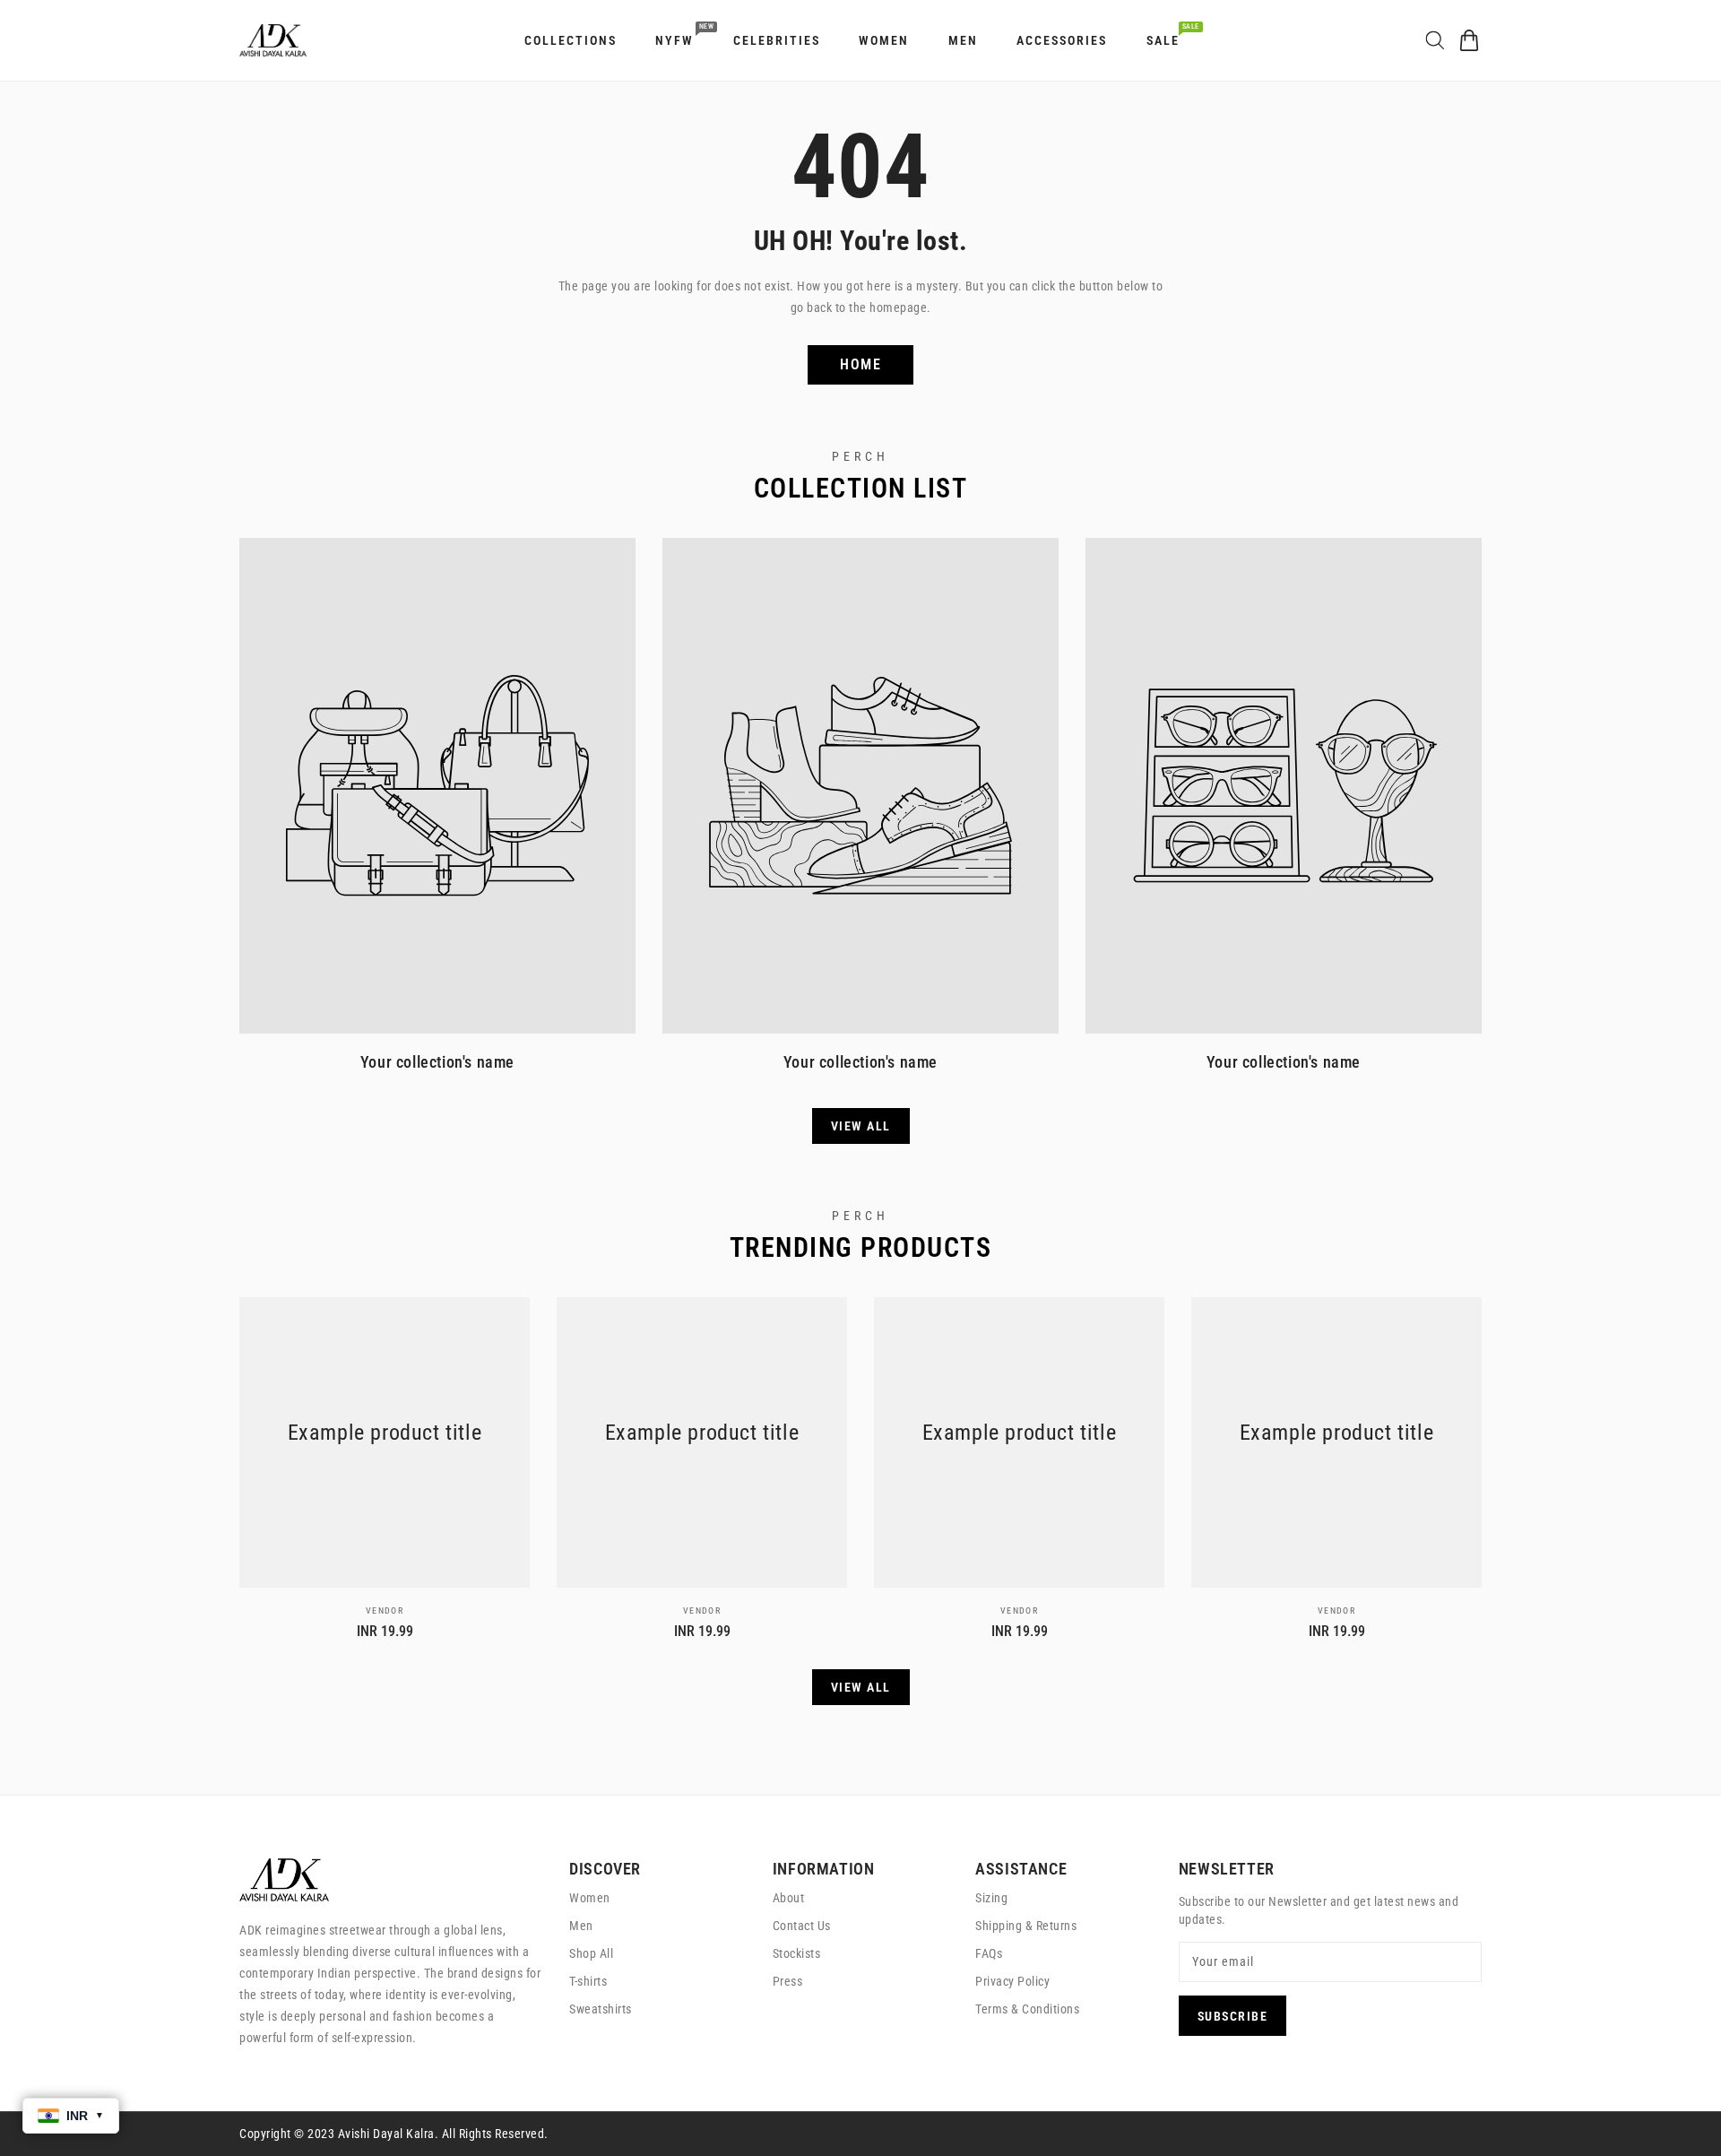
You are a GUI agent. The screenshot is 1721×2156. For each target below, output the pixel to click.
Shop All (591, 1953)
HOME (860, 364)
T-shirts (588, 1981)
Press (788, 1981)
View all (861, 1126)
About (789, 1898)
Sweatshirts (601, 2009)
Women (590, 1898)
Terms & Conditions (1027, 2009)
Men (581, 1926)
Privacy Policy (1012, 1981)
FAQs (989, 1953)
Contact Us (802, 1926)
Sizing (991, 1898)
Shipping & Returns (1026, 1926)
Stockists (797, 1953)
